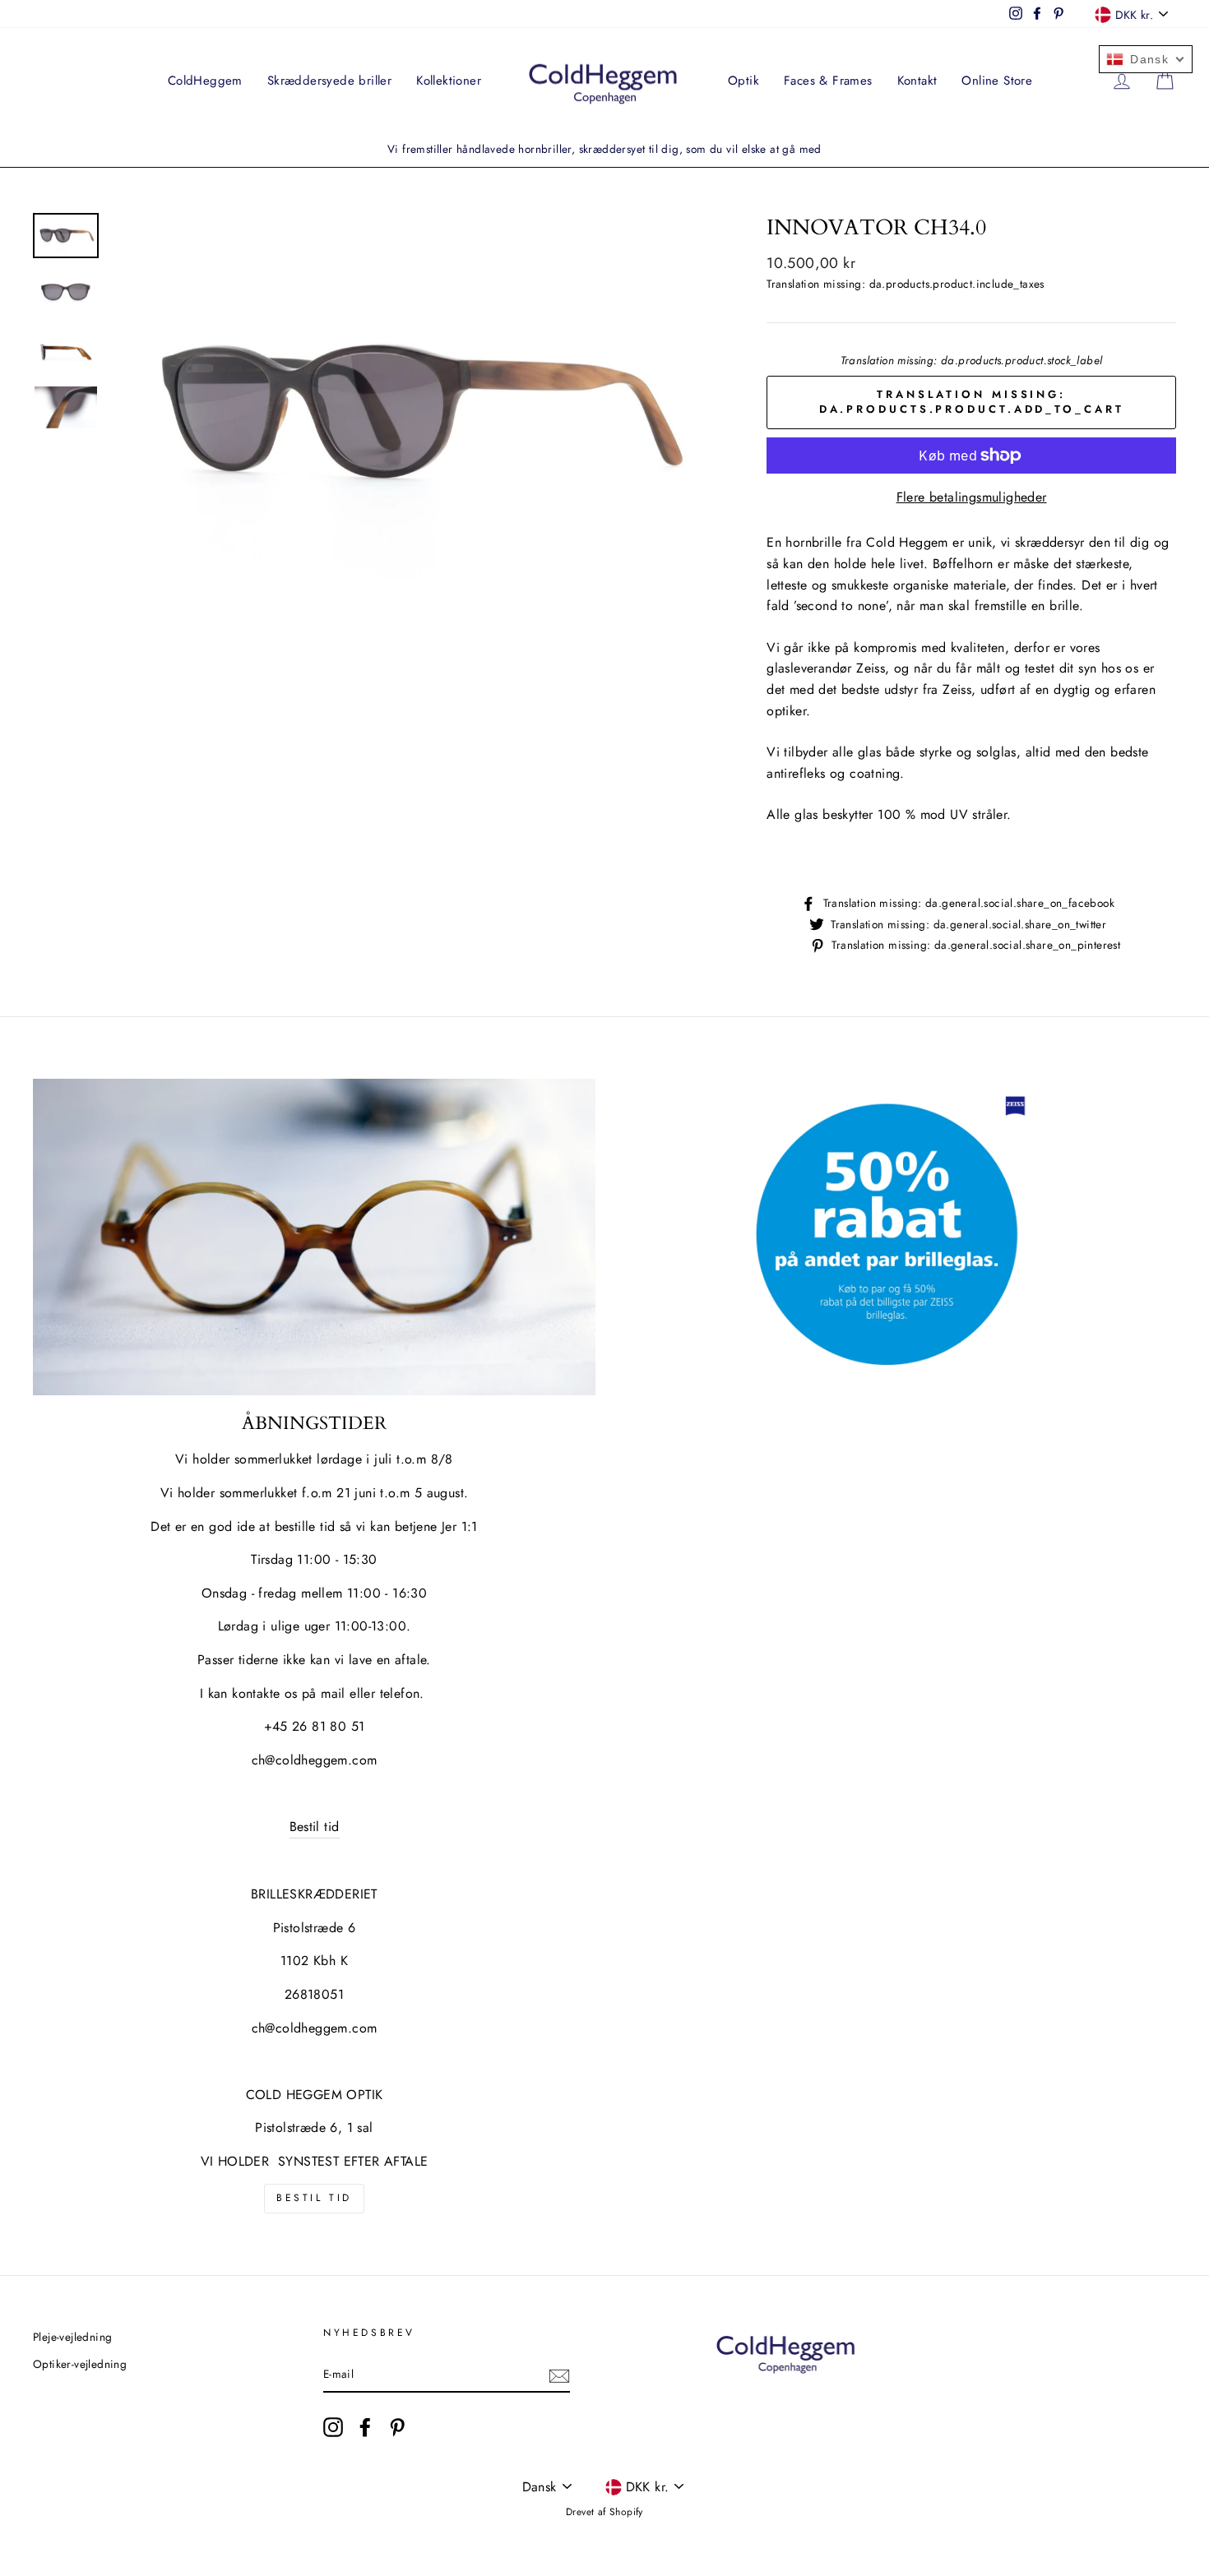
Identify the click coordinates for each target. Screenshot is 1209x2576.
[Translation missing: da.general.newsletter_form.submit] (559, 2375)
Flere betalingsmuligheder (972, 497)
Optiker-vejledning (80, 2364)
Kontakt (917, 81)
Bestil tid (315, 1827)
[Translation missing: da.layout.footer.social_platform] (333, 2427)
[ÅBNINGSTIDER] (314, 1237)
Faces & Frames (828, 81)
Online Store (997, 81)
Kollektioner (449, 81)
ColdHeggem (205, 81)
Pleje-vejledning (72, 2337)
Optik (743, 81)
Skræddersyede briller (329, 81)
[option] (604, 150)
